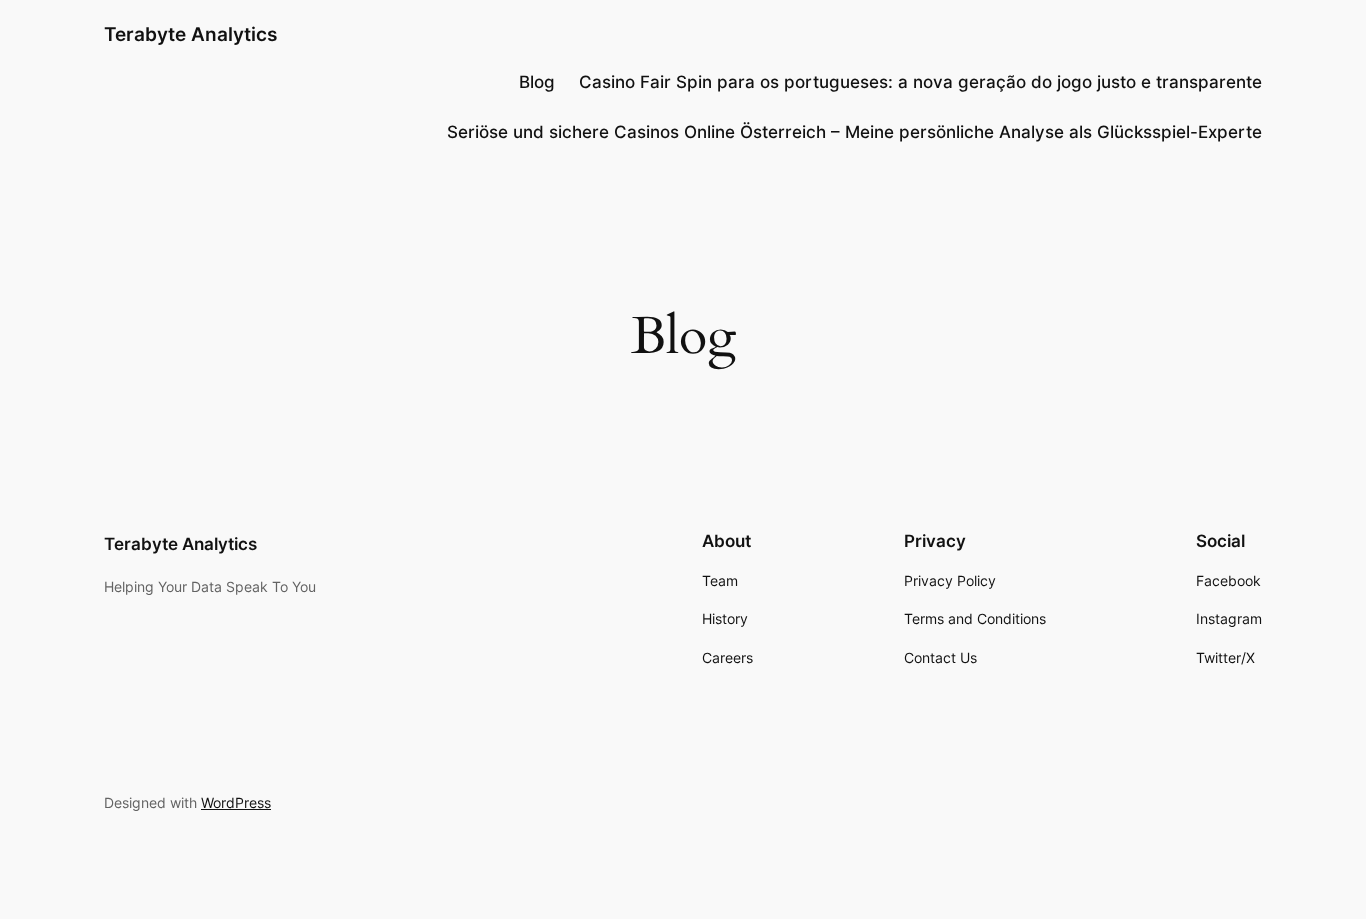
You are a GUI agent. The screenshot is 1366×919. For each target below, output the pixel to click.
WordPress (236, 802)
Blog (537, 82)
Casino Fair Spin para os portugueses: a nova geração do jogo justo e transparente (920, 82)
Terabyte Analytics (190, 34)
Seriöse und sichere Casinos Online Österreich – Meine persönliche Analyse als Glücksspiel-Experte (854, 132)
